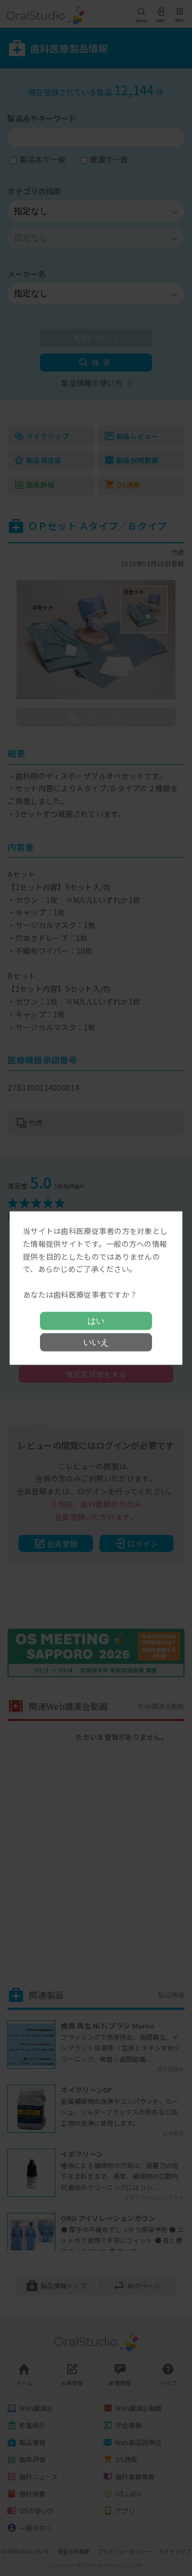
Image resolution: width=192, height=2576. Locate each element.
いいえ (96, 1342)
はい (96, 1320)
